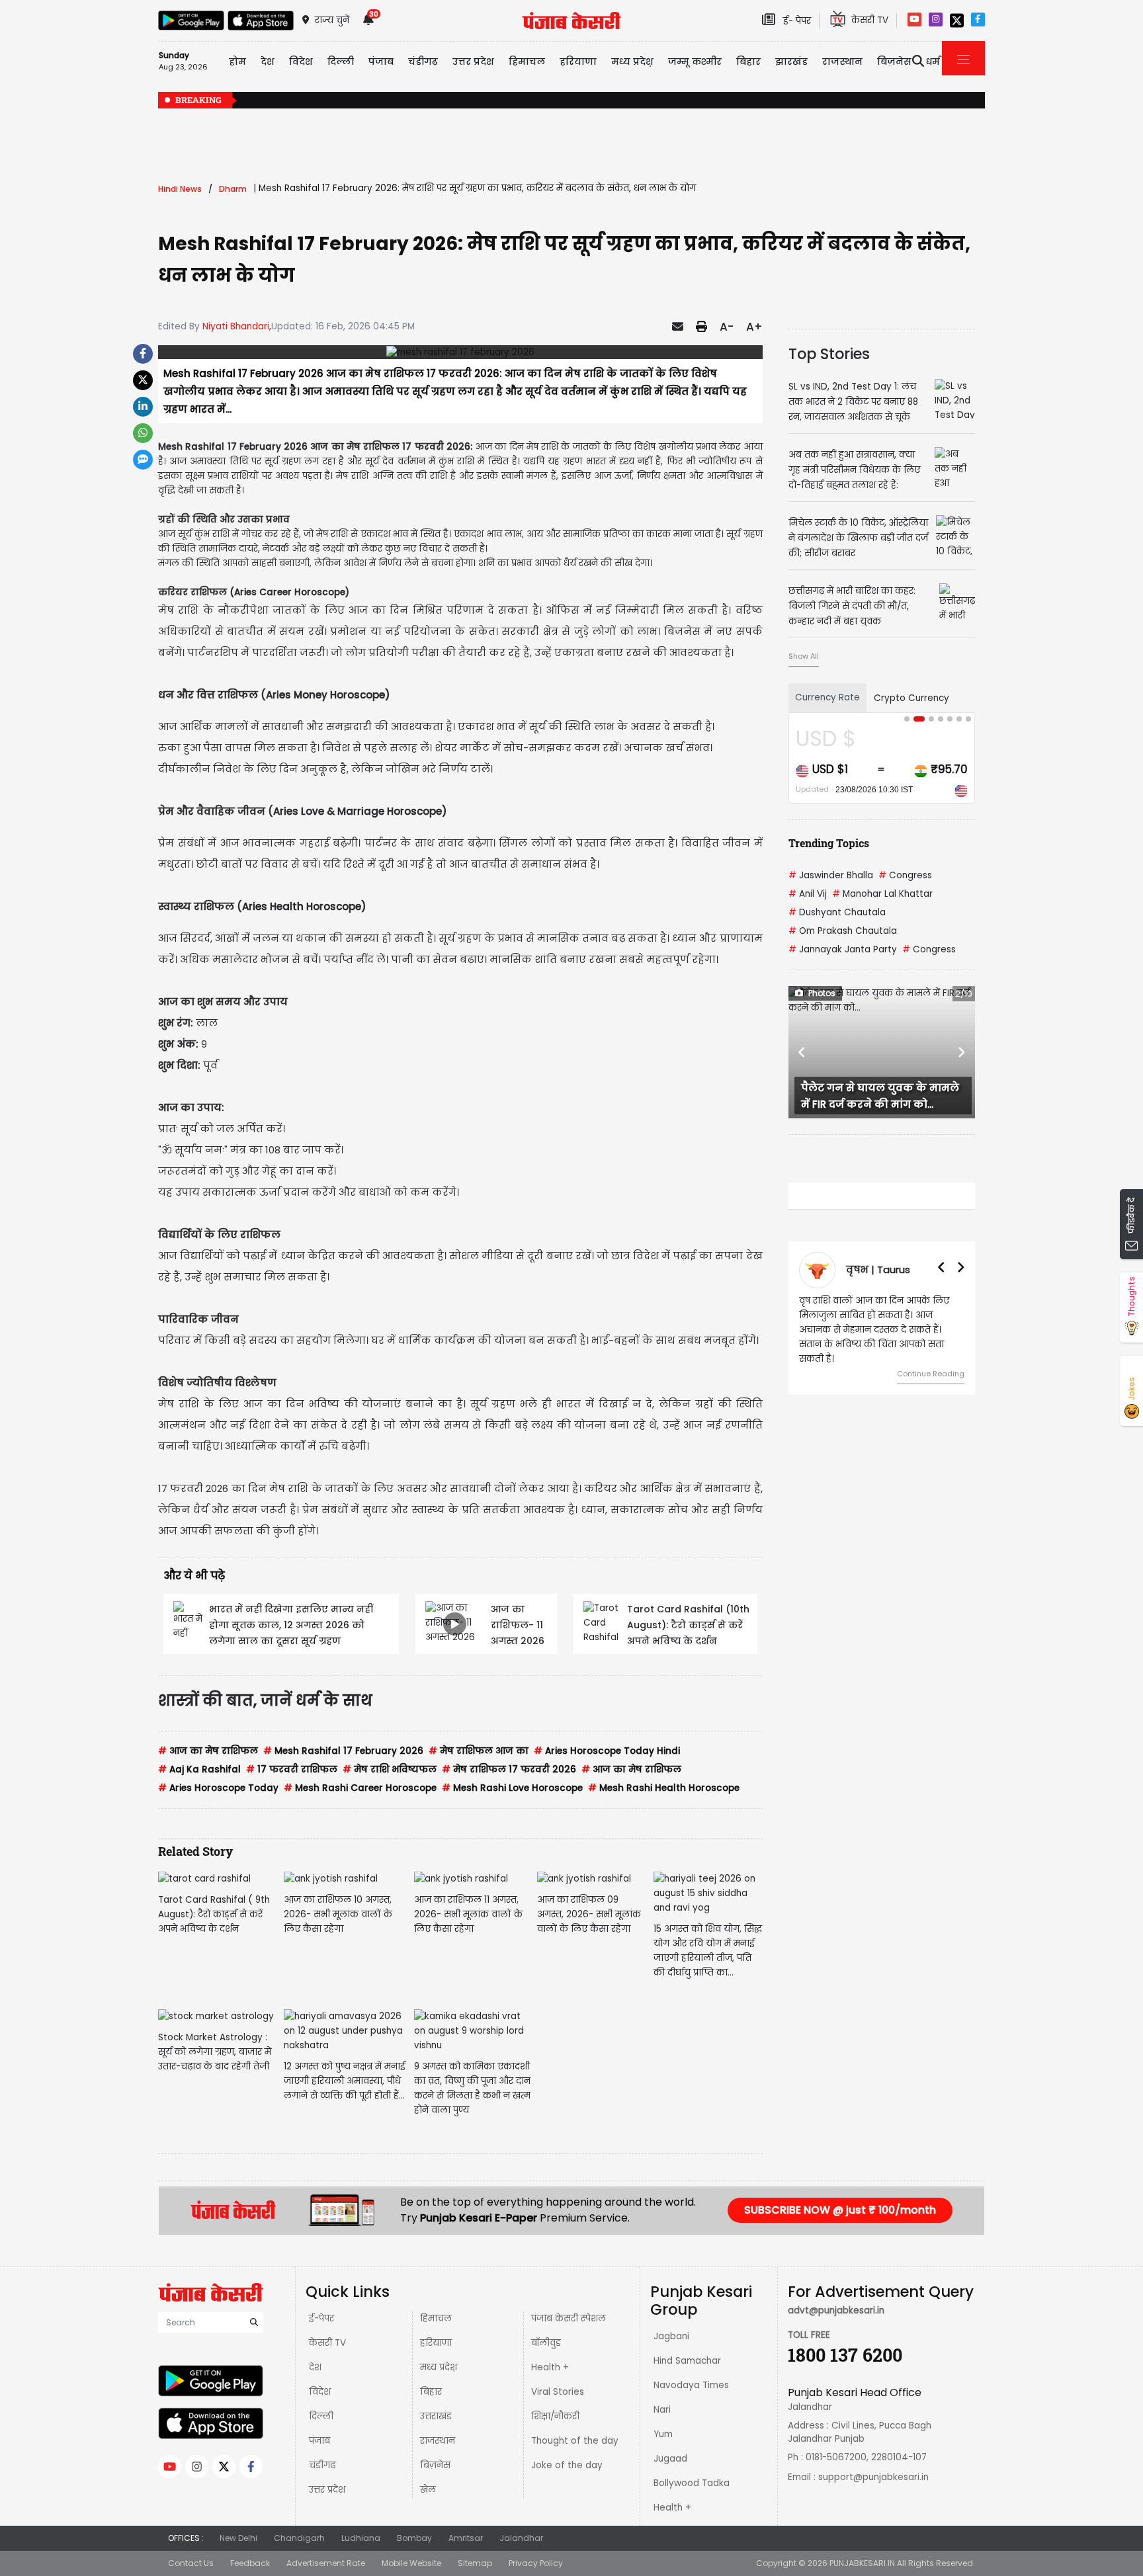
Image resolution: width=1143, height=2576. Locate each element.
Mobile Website (411, 2563)
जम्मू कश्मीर (695, 62)
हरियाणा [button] (578, 62)
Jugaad (670, 2459)
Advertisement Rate (326, 2563)
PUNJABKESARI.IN (862, 2563)
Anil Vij (808, 894)
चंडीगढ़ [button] (423, 62)
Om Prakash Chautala (843, 931)
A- (727, 327)
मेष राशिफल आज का (479, 1751)
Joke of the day (567, 2465)
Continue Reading (931, 1374)
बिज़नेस (435, 2465)
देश (315, 2367)
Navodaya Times (691, 2385)
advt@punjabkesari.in (836, 2310)
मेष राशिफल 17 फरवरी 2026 (509, 1769)
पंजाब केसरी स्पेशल (569, 2318)
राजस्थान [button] (842, 62)
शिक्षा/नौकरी (555, 2416)
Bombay (414, 2538)
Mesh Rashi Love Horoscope (512, 1788)
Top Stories (829, 354)
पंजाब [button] (381, 62)
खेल (428, 2490)
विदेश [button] (301, 62)
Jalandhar (521, 2538)
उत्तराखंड (436, 2416)
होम (237, 62)
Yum (663, 2434)
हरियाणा (436, 2343)
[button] (802, 1052)
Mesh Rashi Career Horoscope (360, 1788)
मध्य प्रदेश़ (632, 62)
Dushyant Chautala (837, 912)
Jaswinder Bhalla (831, 875)
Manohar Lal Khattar (882, 894)
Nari (662, 2410)
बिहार (748, 62)
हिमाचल (436, 2318)
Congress (905, 875)
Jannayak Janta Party (843, 949)
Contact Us (191, 2563)
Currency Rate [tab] (827, 697)
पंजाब (319, 2441)
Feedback (250, 2563)
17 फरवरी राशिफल (292, 1769)
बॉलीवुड (546, 2343)
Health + (550, 2367)
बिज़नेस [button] (894, 62)
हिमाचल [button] (527, 62)
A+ (754, 327)
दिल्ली (341, 62)
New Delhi (238, 2538)
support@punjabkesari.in (873, 2477)
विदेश (320, 2392)
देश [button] (268, 62)
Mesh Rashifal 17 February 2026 (343, 1751)
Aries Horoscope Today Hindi (607, 1751)
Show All (804, 656)
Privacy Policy (536, 2563)
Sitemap (475, 2563)
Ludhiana (361, 2538)
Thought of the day (575, 2441)
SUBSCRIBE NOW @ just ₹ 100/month (840, 2210)
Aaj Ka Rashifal (199, 1769)
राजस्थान (438, 2441)
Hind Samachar (687, 2361)
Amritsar (466, 2538)
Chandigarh (299, 2538)
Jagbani (671, 2336)
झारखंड (791, 62)
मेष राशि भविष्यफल (390, 1769)
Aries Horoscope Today (218, 1788)
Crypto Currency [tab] (911, 698)
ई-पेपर (321, 2318)
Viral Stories (558, 2392)
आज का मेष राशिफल (208, 1751)
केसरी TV (327, 2343)
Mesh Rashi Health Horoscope (664, 1788)
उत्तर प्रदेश (473, 62)
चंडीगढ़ (322, 2465)
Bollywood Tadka (692, 2483)
